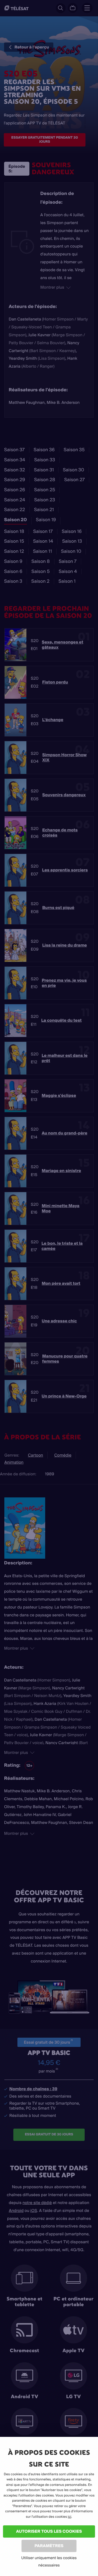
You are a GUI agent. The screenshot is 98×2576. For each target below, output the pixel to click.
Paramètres (49, 2546)
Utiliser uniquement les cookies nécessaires (49, 2561)
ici (70, 2517)
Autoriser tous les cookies (49, 2531)
